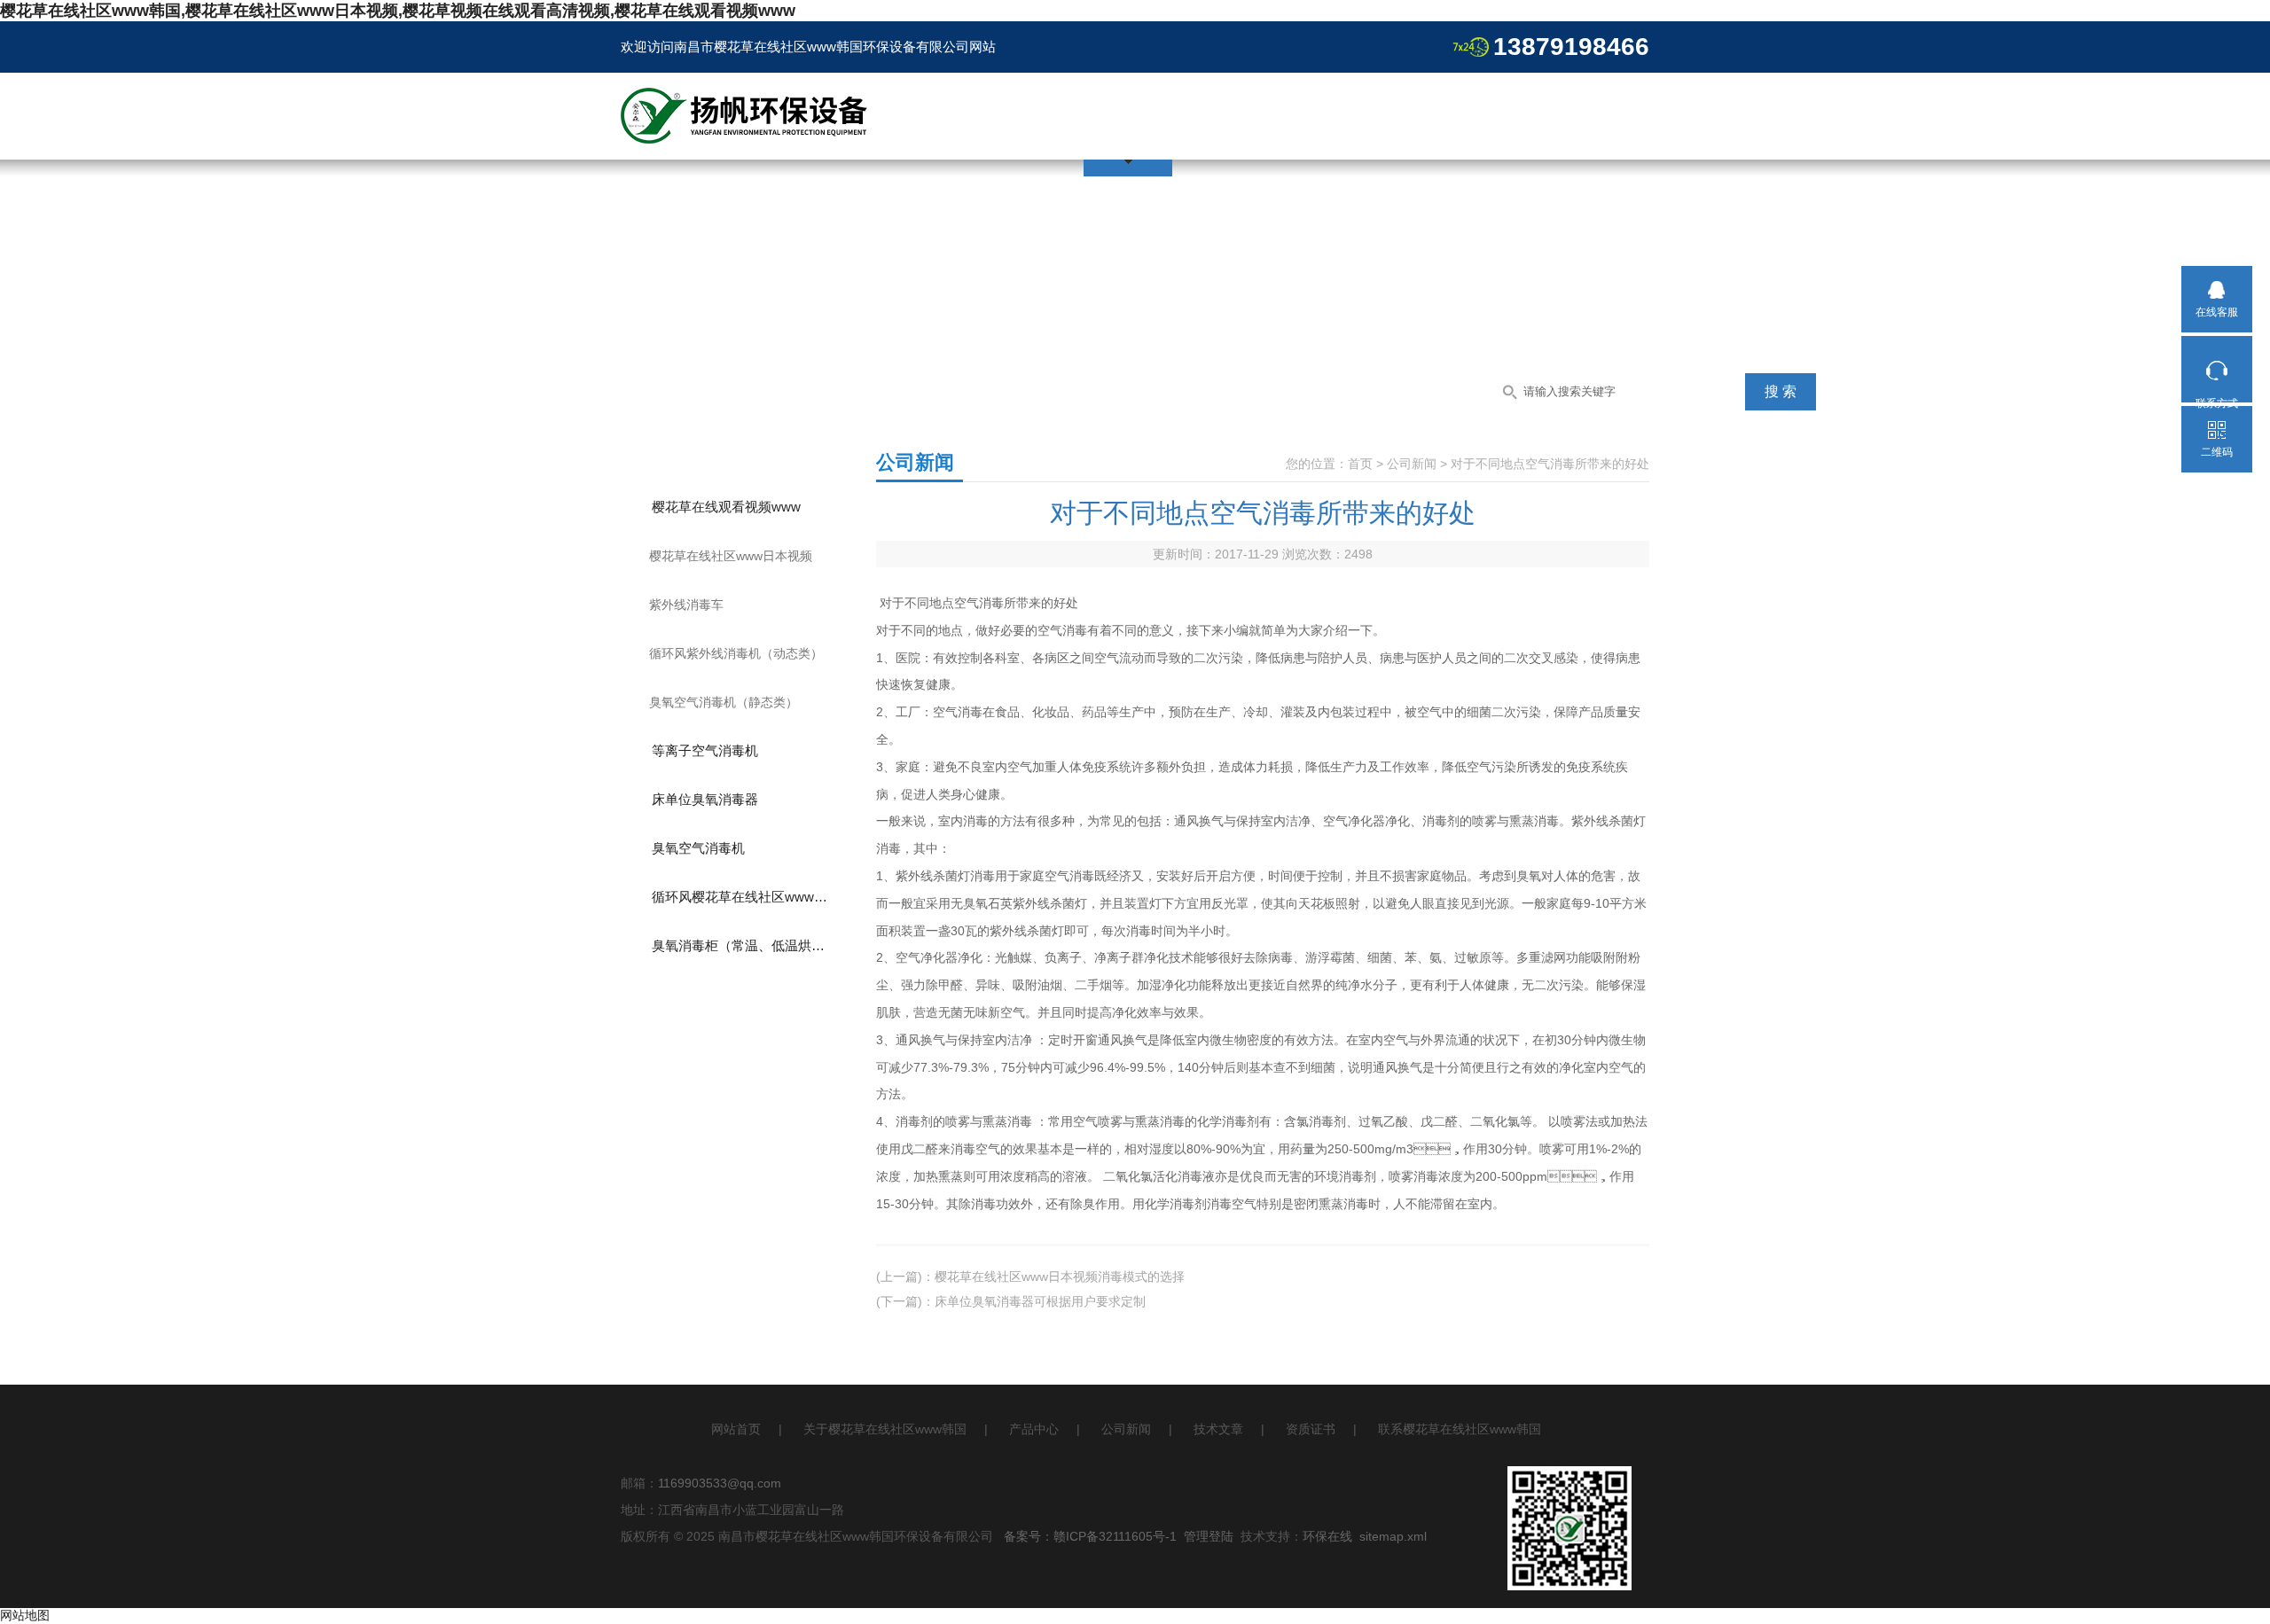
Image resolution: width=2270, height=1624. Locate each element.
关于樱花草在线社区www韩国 (885, 1429)
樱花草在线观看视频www (726, 507)
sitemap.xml (1393, 1536)
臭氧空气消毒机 (698, 848)
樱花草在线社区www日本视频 (731, 556)
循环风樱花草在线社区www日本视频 (755, 897)
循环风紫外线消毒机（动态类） (736, 653)
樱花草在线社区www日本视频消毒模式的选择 (1060, 1277)
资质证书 (1311, 1429)
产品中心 (1034, 1429)
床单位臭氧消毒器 (705, 799)
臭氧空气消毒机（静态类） (724, 702)
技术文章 (1218, 1429)
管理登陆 (1209, 1536)
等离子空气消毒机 (705, 750)
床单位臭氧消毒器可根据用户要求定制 (1040, 1301)
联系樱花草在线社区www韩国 (1460, 1429)
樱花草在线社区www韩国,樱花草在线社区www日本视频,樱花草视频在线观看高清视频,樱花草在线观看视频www (398, 11)
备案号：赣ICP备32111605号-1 (1090, 1536)
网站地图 (25, 1615)
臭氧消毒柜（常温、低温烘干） (745, 945)
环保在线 (1327, 1536)
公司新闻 (1412, 464)
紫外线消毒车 (686, 605)
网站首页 (736, 1429)
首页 (1360, 464)
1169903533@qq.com (720, 1483)
